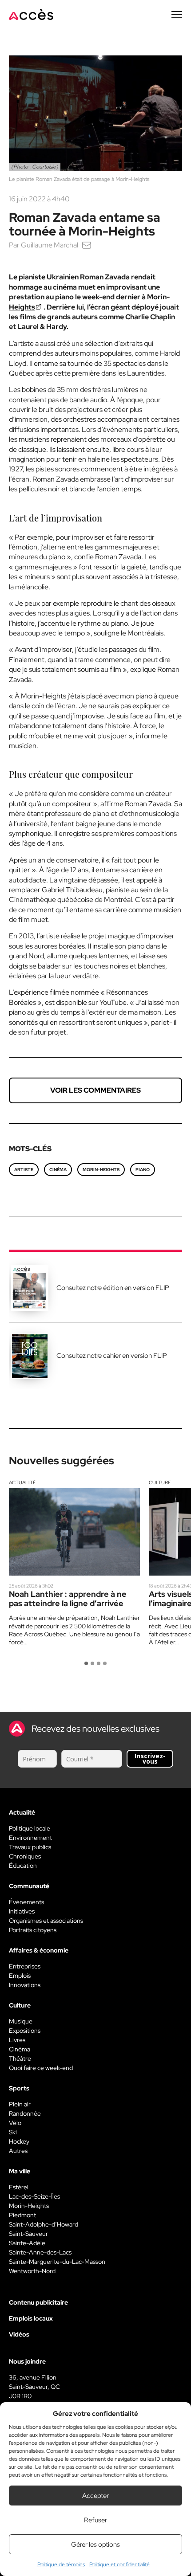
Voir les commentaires (95, 1090)
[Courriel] (87, 245)
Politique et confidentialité (119, 2564)
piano (143, 1170)
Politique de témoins (61, 2564)
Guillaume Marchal (50, 245)
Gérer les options (95, 2545)
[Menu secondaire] (177, 15)
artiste (24, 1170)
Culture (160, 1482)
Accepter (95, 2496)
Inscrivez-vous (150, 1759)
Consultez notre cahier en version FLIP (112, 1356)
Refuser (95, 2520)
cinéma (58, 1170)
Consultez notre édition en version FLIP (113, 1288)
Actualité (22, 1482)
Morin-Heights (101, 1170)
